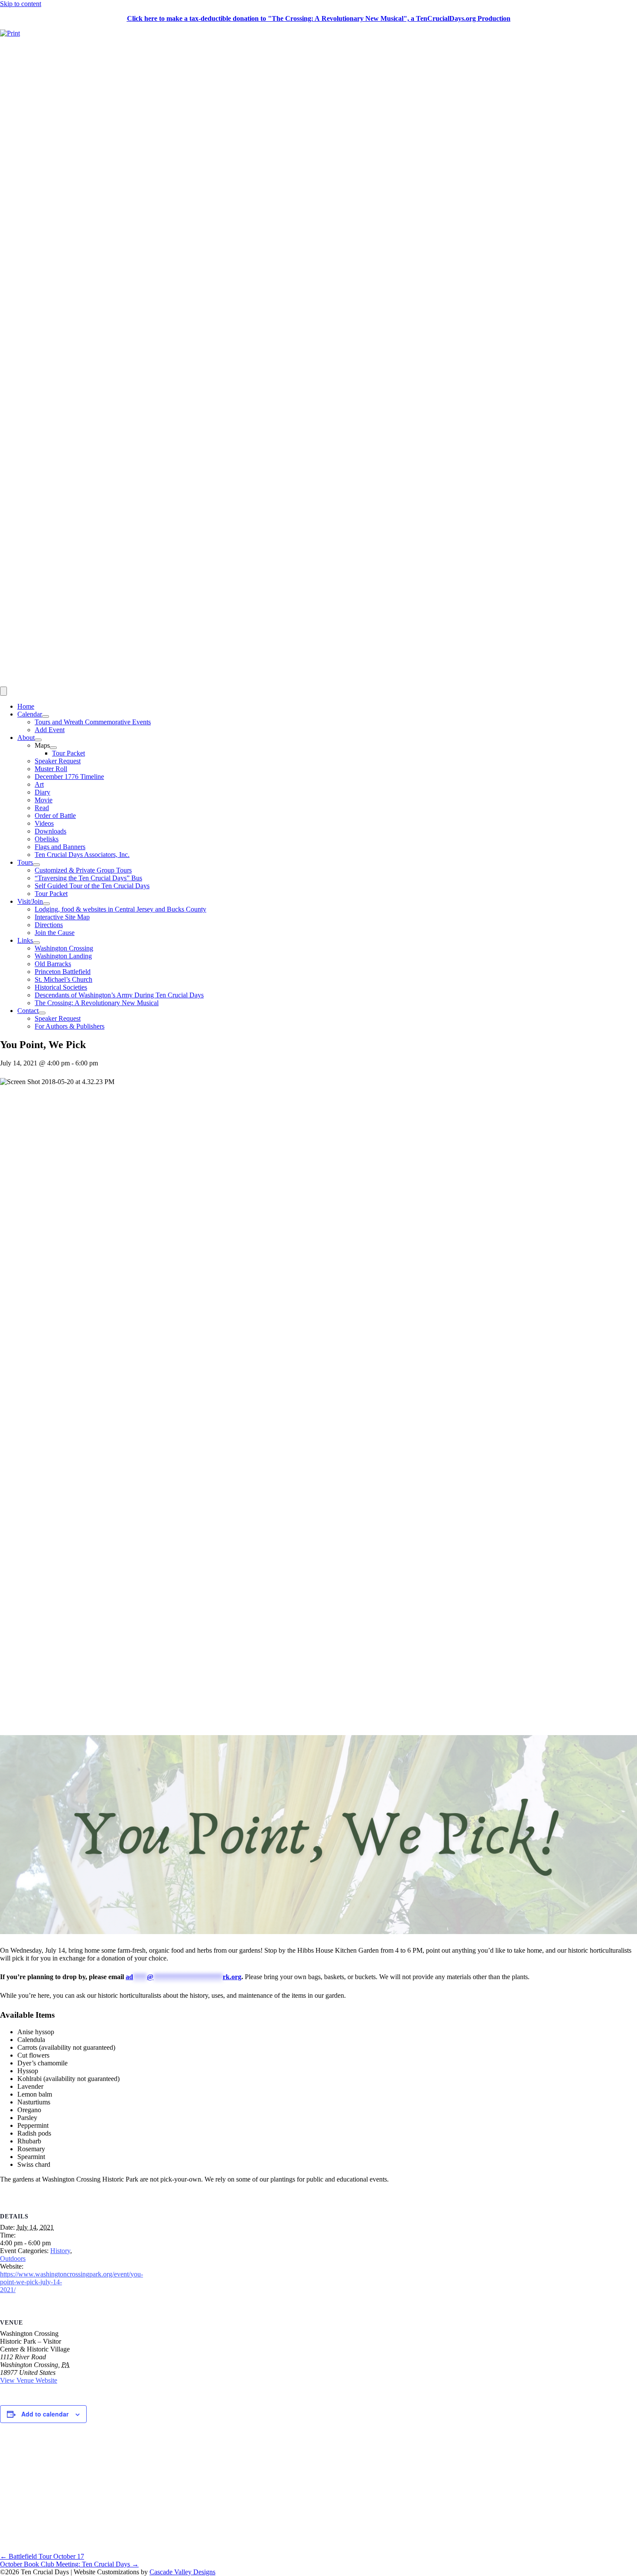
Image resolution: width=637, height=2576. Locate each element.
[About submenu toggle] (38, 740)
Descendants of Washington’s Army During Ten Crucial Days (119, 995)
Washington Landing (63, 956)
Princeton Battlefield (63, 972)
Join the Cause (55, 933)
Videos (44, 823)
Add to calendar (45, 2414)
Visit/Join (30, 901)
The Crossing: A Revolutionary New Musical (97, 1003)
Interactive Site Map (62, 917)
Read (42, 808)
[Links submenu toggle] (36, 943)
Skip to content (21, 4)
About (26, 738)
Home (26, 706)
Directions (49, 925)
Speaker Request (58, 761)
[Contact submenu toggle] (42, 1013)
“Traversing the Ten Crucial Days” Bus (88, 878)
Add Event (50, 730)
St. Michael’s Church (63, 979)
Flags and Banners (60, 847)
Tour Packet (68, 753)
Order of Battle (55, 816)
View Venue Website (29, 2380)
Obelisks (47, 839)
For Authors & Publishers (70, 1026)
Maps (42, 745)
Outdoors (13, 2258)
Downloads (50, 831)
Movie (44, 800)
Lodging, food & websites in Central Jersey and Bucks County (120, 909)
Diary (42, 792)
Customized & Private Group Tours (83, 870)
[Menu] (3, 691)
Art (39, 784)
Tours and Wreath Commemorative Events (93, 722)
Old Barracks (53, 964)
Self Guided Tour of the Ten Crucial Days (92, 886)
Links (25, 940)
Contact (28, 1011)
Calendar (30, 714)
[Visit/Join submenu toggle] (46, 904)
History (60, 2251)
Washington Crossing (64, 948)
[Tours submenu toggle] (36, 865)
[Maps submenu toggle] (53, 748)
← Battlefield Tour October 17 (42, 2556)
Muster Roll (51, 769)
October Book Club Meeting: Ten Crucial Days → (69, 2564)
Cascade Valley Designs (182, 2572)
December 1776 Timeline (69, 777)
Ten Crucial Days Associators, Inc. (82, 855)
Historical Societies (61, 987)
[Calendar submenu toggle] (45, 716)
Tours (25, 862)
